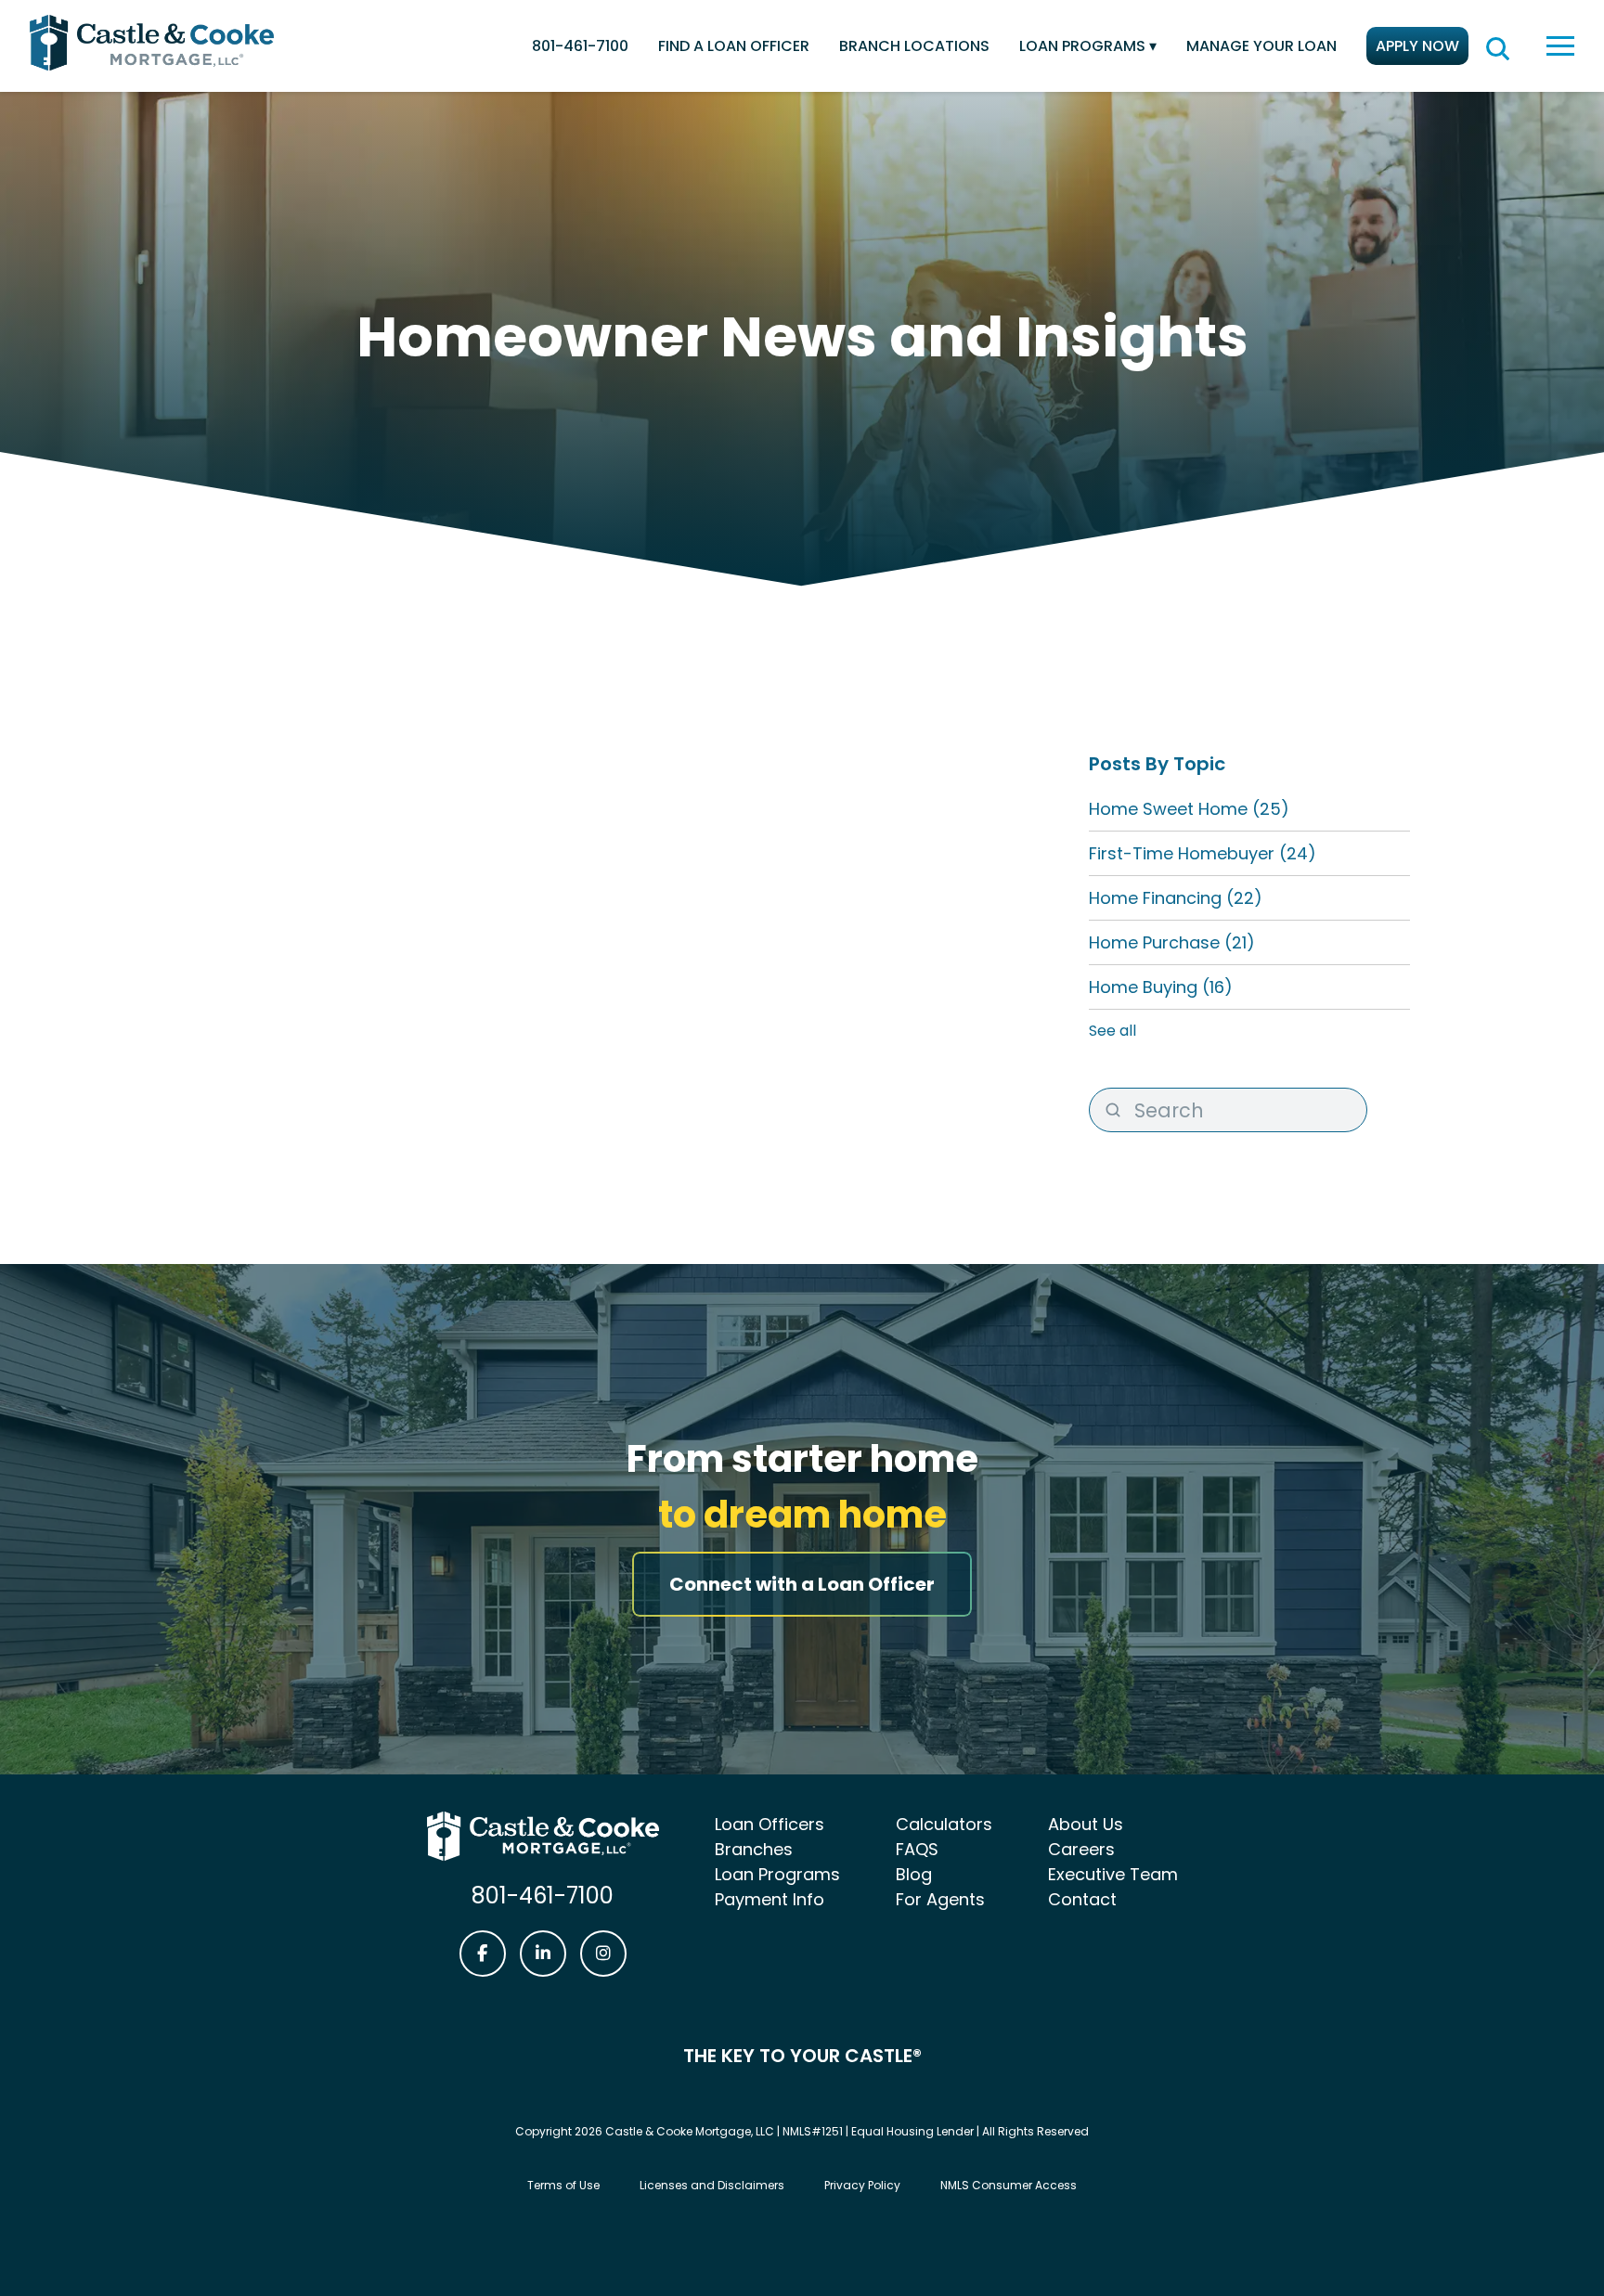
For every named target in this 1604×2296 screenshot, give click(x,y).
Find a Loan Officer (734, 46)
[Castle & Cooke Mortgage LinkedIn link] (543, 1954)
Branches (754, 1849)
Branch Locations (914, 46)
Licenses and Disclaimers (712, 2185)
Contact (1082, 1899)
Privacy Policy (862, 2185)
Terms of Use (563, 2185)
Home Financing (1176, 898)
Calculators (944, 1824)
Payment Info (770, 1899)
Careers (1081, 1849)
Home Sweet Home (1189, 809)
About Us (1086, 1824)
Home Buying (1161, 987)
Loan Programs (1082, 46)
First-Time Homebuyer (1203, 853)
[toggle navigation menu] (1560, 46)
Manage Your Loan (1261, 46)
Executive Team (1113, 1874)
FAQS (917, 1849)
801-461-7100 (580, 46)
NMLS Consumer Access (1009, 2185)
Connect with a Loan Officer (802, 1584)
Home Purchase (1172, 942)
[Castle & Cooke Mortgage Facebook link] (483, 1954)
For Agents (940, 1899)
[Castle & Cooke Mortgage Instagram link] (603, 1954)
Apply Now (1417, 46)
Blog (914, 1874)
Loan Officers (770, 1824)
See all (1112, 1031)
